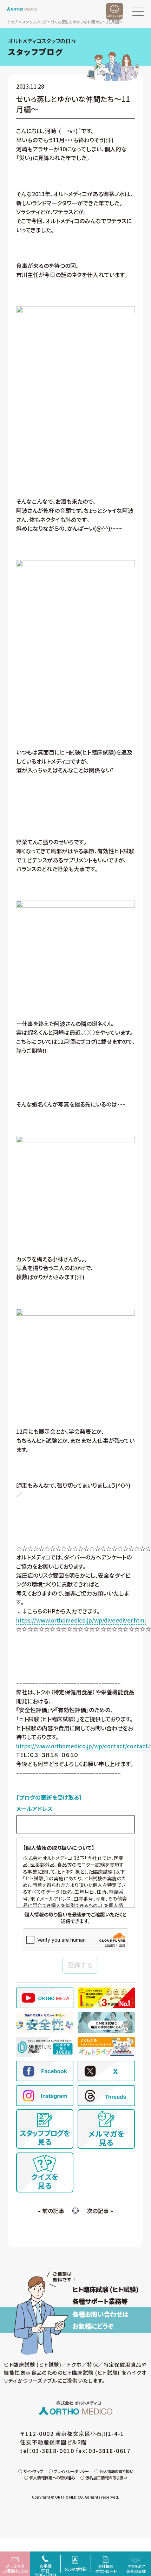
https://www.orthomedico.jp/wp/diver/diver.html (81, 1620)
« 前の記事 (51, 2211)
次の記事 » (100, 2211)
